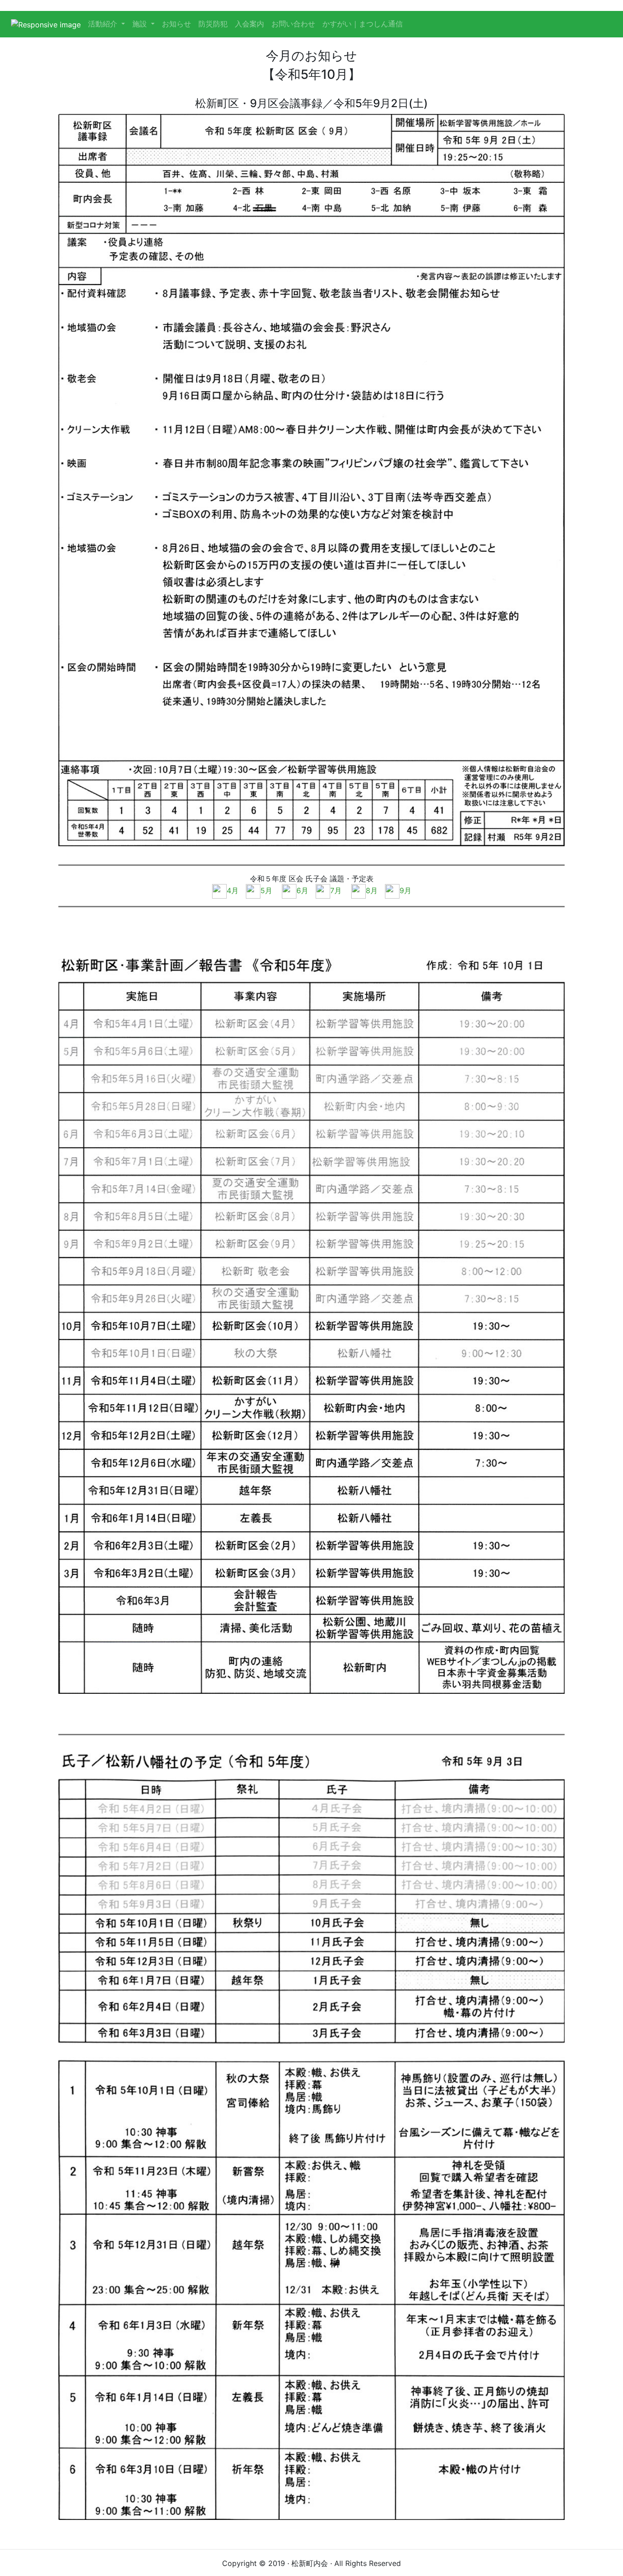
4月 (233, 890)
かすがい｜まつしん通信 (363, 24)
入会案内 (249, 24)
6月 (302, 890)
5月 (266, 890)
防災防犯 (213, 24)
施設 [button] (141, 24)
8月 (372, 890)
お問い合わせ (293, 24)
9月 (405, 890)
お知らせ (177, 24)
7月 (336, 890)
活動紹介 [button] (104, 24)
